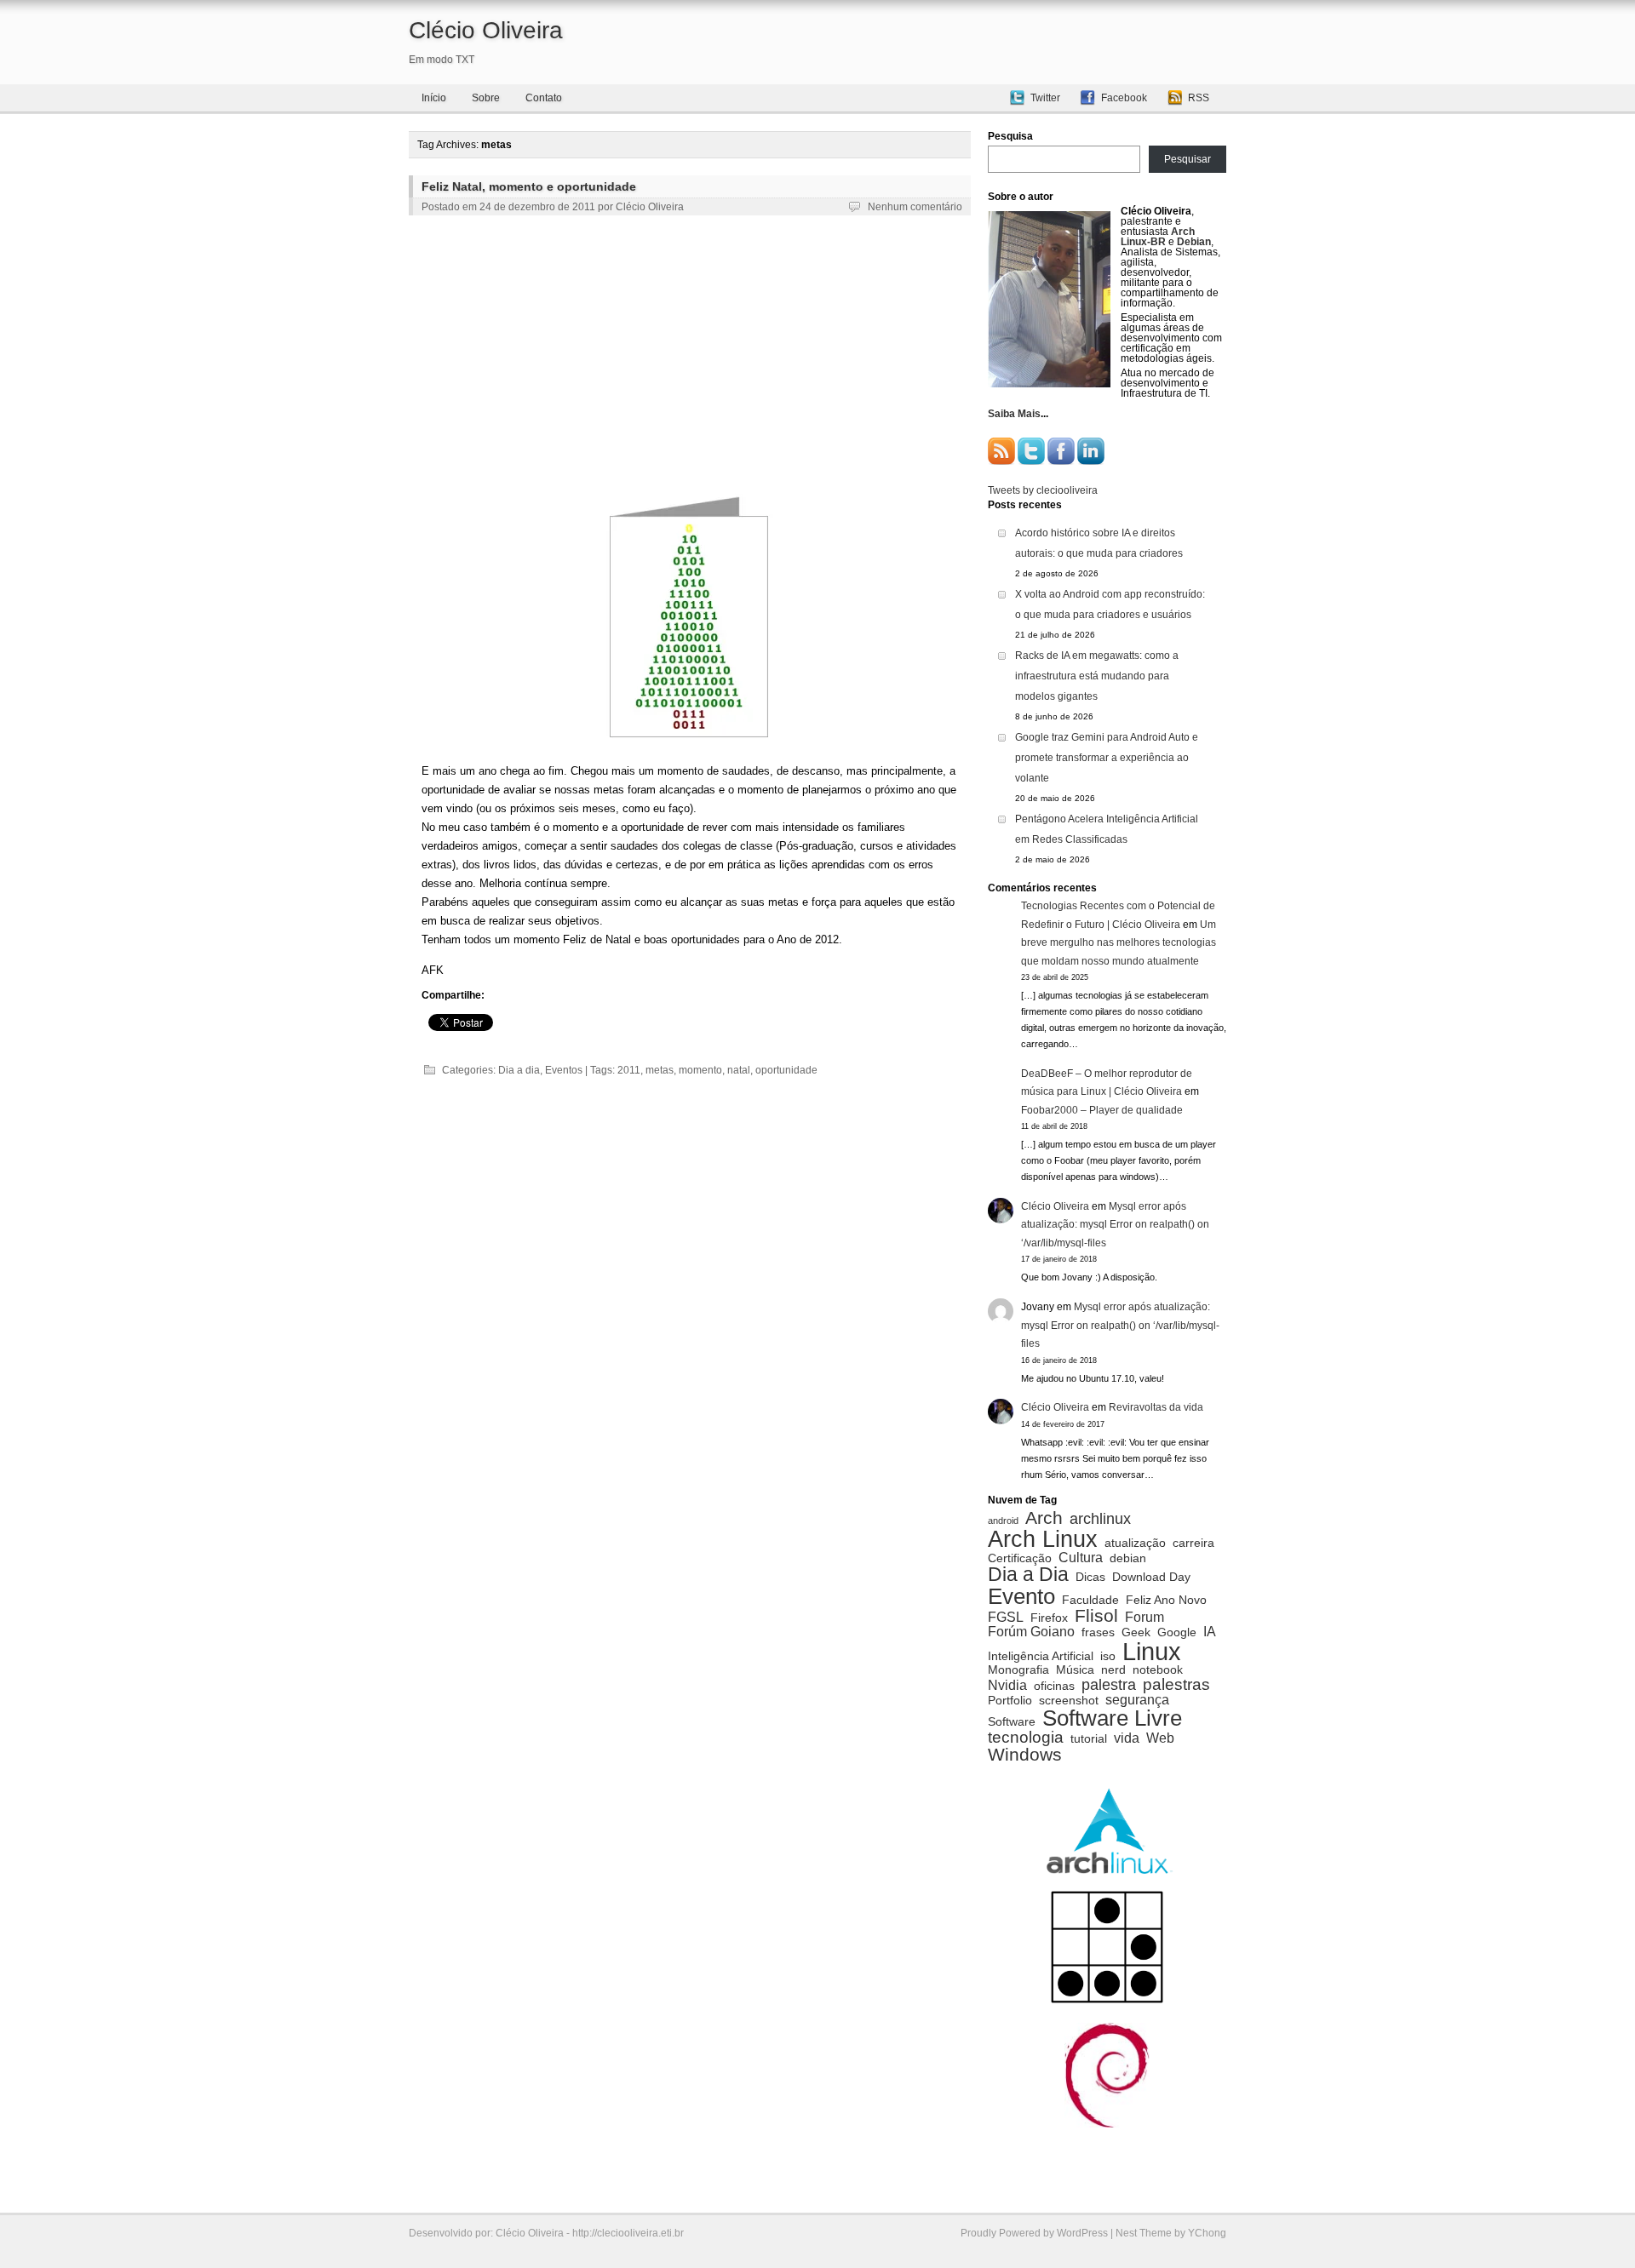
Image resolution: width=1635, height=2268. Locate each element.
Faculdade (1090, 1601)
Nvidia (1007, 1685)
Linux (1152, 1651)
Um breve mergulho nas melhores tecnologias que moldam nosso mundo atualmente (1119, 943)
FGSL (1006, 1617)
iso (1108, 1657)
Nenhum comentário (915, 207)
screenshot (1069, 1701)
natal (739, 1070)
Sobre (486, 98)
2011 (629, 1070)
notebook (1158, 1670)
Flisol (1096, 1616)
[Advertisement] (690, 354)
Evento (1021, 1596)
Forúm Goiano (1031, 1631)
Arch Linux (1043, 1539)
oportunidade (786, 1070)
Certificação (1020, 1559)
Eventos (564, 1070)
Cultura (1081, 1557)
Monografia (1018, 1670)
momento (700, 1070)
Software (1012, 1722)
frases (1098, 1633)
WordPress (1082, 2233)
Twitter (1045, 98)
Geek (1136, 1633)
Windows (1025, 1755)
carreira (1193, 1543)
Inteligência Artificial (1041, 1657)
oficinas (1054, 1687)
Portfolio (1010, 1701)
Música (1075, 1670)
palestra (1109, 1685)
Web (1160, 1738)
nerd (1113, 1670)
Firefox (1049, 1618)
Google (1177, 1633)
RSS (1199, 98)
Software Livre (1112, 1718)
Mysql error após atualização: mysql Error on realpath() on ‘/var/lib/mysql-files (1115, 1225)
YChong (1207, 2233)
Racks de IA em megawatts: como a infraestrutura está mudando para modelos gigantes (1097, 676)
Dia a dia (519, 1070)
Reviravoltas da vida (1156, 1407)
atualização (1135, 1543)
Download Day (1151, 1578)
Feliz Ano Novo (1166, 1601)
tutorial (1089, 1739)
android (1003, 1521)
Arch (1044, 1518)
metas (660, 1070)
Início (434, 98)
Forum (1144, 1617)
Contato (544, 98)
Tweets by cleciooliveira (1043, 490)
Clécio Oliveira (486, 30)
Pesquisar (1188, 159)
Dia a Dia (1028, 1575)
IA (1210, 1631)
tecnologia (1026, 1737)
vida (1127, 1738)
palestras (1176, 1684)
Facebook (1124, 98)
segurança (1137, 1699)
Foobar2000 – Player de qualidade (1102, 1110)
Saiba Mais (1014, 414)
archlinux (1100, 1519)
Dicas (1090, 1578)
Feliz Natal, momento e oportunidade (529, 186)
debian (1128, 1559)
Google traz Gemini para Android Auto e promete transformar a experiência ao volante (1107, 758)
